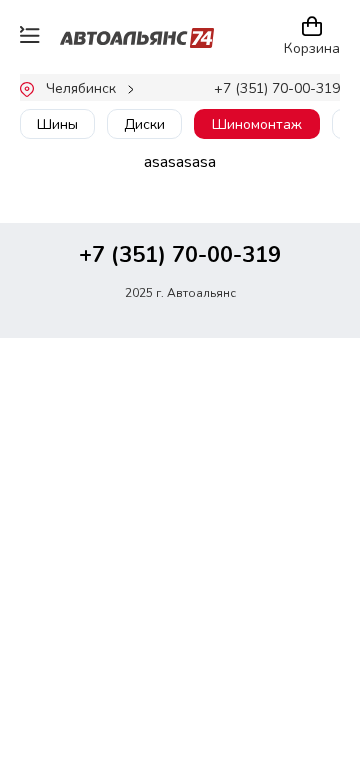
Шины (57, 124)
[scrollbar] (113, 146)
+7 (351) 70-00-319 (277, 88)
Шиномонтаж (257, 124)
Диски (144, 124)
